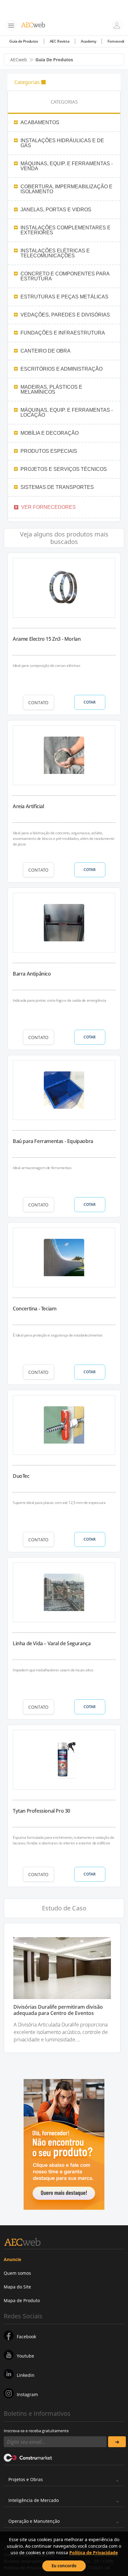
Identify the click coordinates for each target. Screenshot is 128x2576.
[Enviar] (117, 2442)
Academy (88, 41)
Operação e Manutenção (34, 2521)
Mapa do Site (17, 2287)
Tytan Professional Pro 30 (41, 1811)
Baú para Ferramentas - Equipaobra (53, 1141)
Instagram (27, 2394)
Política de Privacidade (94, 2553)
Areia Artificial (28, 806)
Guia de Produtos (24, 41)
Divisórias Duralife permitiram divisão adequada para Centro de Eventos (58, 2010)
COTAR (90, 702)
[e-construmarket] (28, 2457)
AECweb (19, 60)
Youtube (25, 2356)
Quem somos (17, 2273)
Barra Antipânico (32, 974)
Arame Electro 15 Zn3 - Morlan (47, 639)
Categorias (27, 82)
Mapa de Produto (22, 2300)
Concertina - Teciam (34, 1309)
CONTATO (38, 703)
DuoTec (21, 1476)
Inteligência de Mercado (34, 2500)
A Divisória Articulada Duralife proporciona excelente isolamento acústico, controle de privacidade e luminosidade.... (61, 2032)
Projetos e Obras (26, 2479)
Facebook (26, 2337)
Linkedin (26, 2375)
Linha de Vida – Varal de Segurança (52, 1643)
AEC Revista (60, 41)
